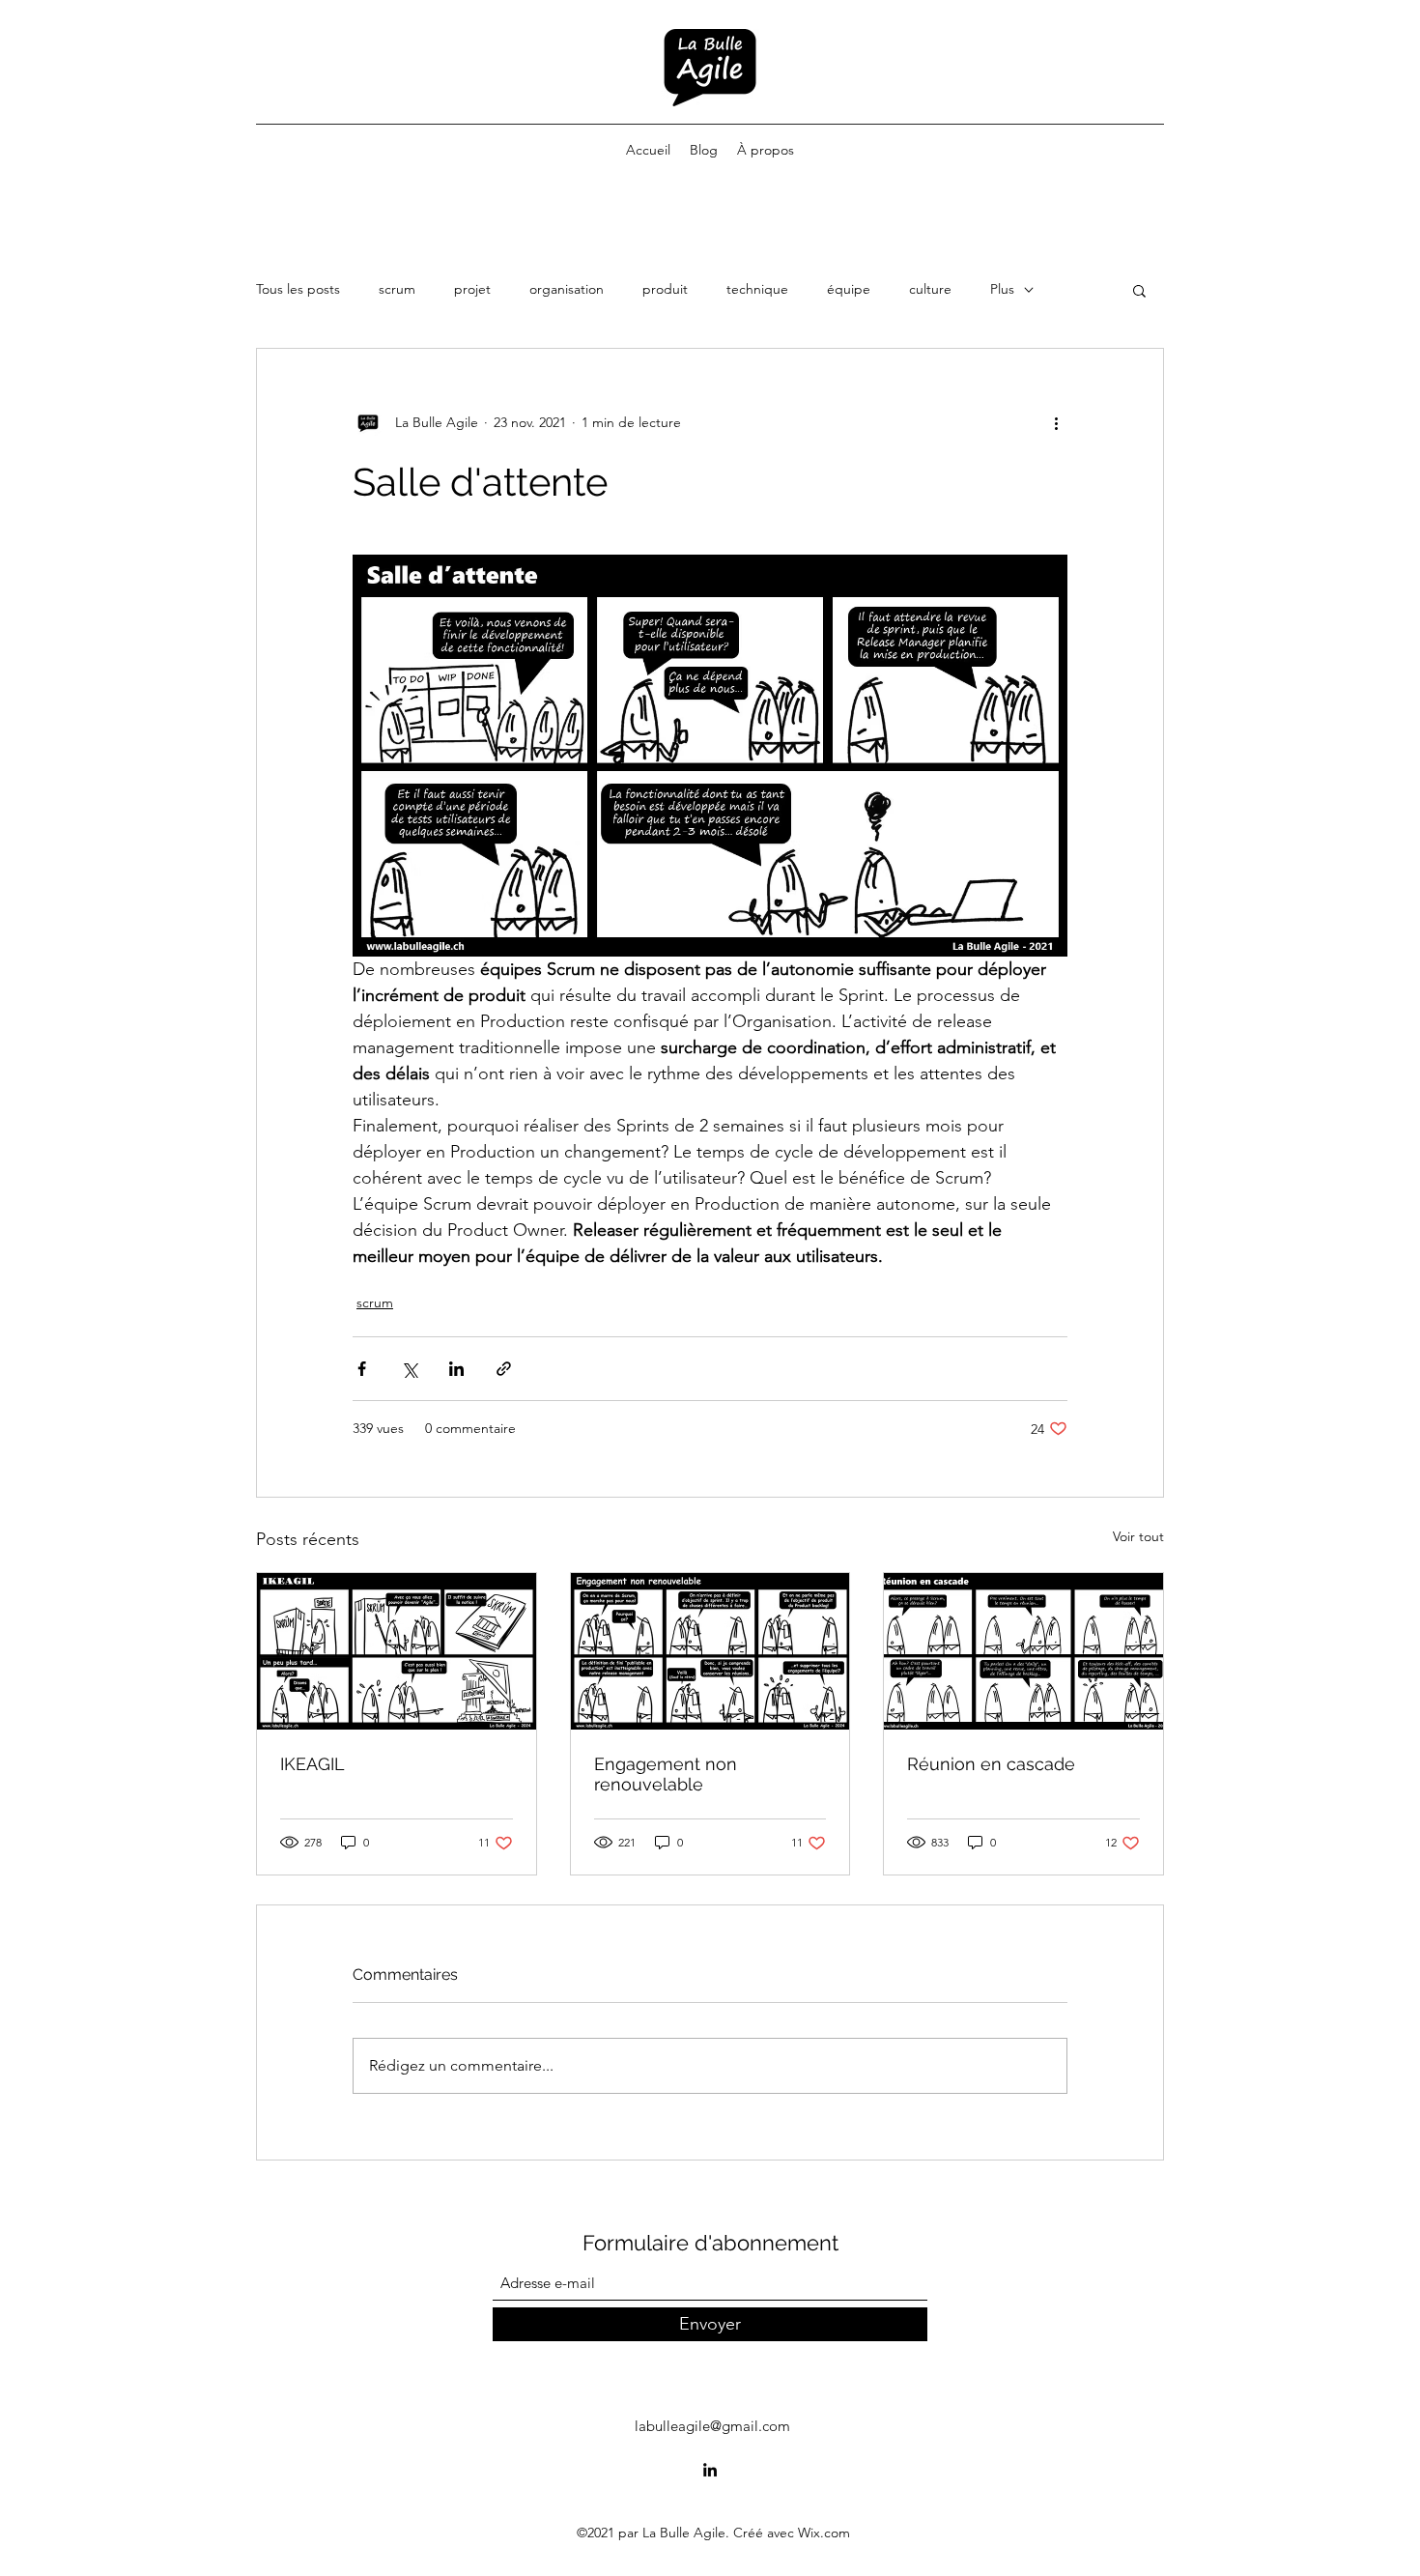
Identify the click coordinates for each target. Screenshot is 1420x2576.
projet (472, 289)
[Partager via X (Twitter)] (409, 1369)
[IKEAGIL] (397, 1651)
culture (930, 289)
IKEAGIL (312, 1764)
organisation (567, 289)
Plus (1002, 289)
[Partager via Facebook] (362, 1369)
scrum (397, 289)
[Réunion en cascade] (1023, 1651)
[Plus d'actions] (1056, 422)
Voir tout (1138, 1536)
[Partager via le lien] (504, 1369)
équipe (849, 289)
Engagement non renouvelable (666, 1774)
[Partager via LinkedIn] (456, 1369)
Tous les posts (298, 289)
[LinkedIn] (710, 2470)
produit (665, 289)
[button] (1139, 290)
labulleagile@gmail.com (712, 2426)
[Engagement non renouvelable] (710, 1651)
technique (757, 289)
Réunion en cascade (991, 1764)
